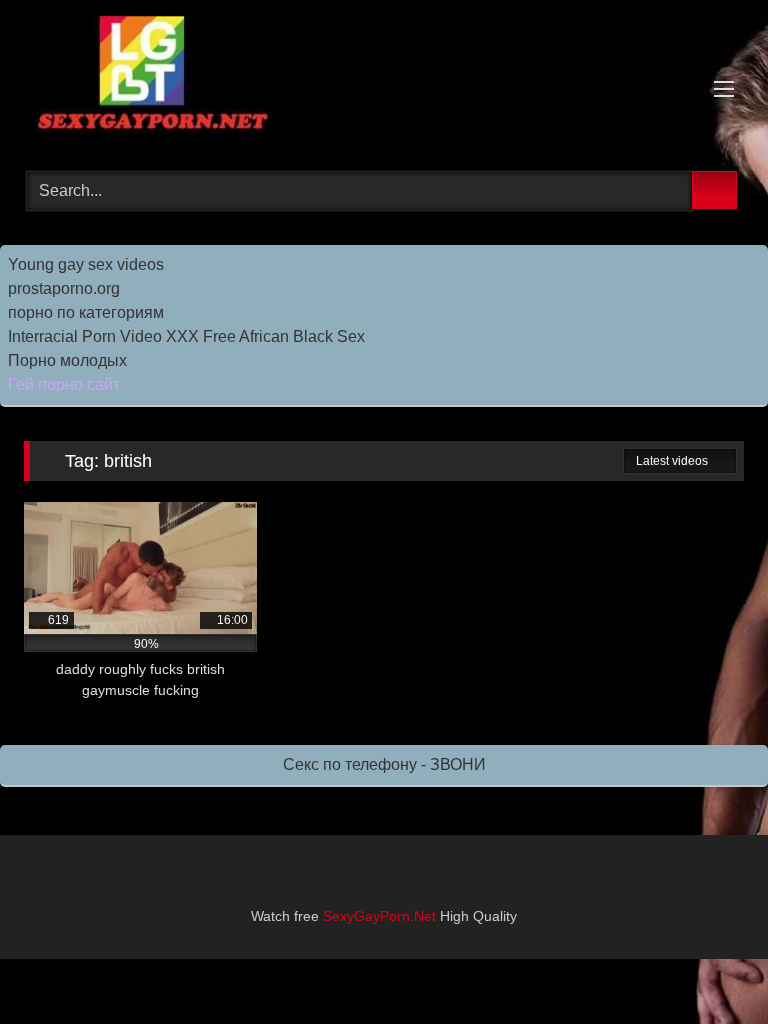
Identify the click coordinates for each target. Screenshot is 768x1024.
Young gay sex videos (86, 264)
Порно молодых (67, 360)
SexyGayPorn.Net (379, 916)
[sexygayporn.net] (384, 78)
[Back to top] (708, 964)
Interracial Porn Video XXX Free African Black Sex (186, 336)
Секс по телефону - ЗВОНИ (384, 764)
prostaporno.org (64, 288)
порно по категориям (86, 312)
